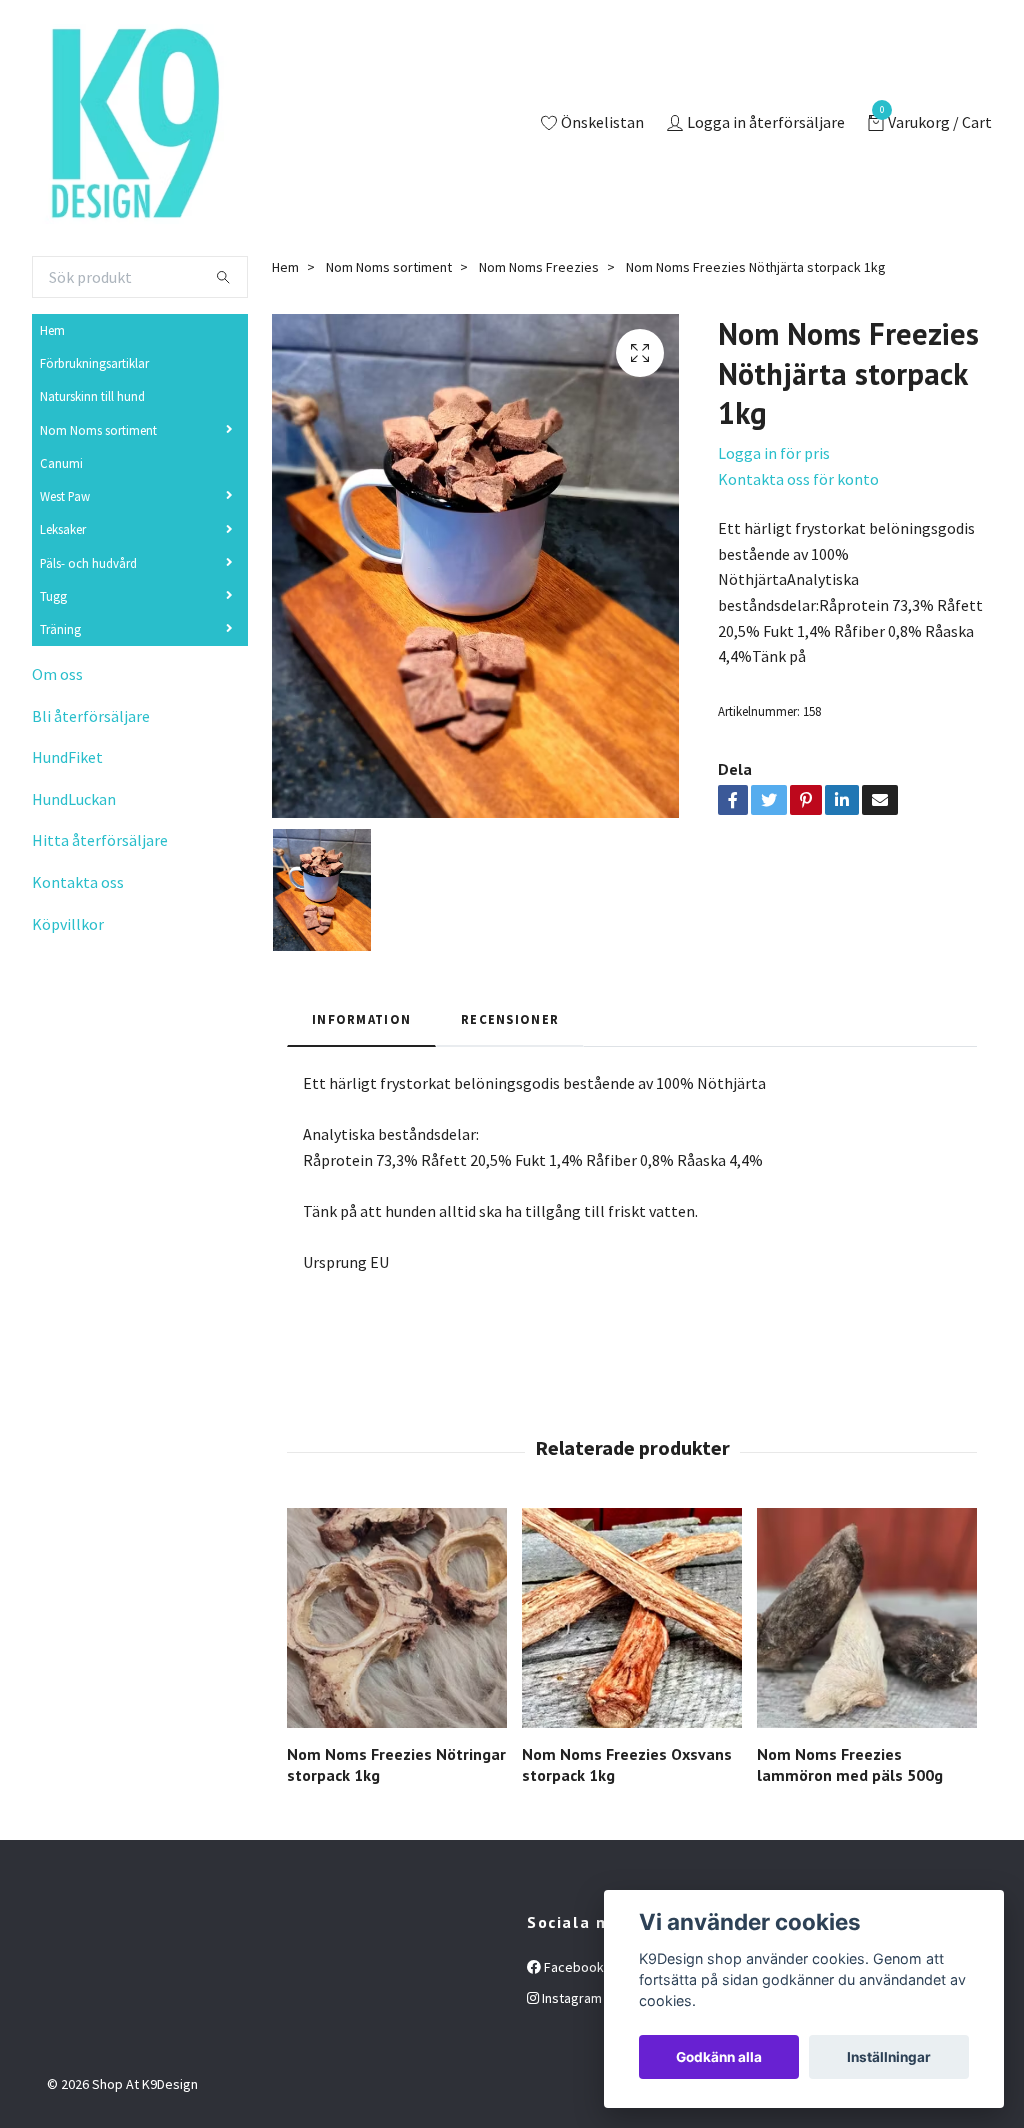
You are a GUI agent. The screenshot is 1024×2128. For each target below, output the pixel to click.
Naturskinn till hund (92, 396)
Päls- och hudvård (88, 563)
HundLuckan (74, 799)
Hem (52, 330)
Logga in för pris (774, 453)
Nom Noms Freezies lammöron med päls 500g (850, 1764)
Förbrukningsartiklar (94, 363)
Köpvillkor (68, 924)
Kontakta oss (78, 882)
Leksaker (63, 529)
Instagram (570, 1998)
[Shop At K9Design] (132, 124)
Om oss (57, 674)
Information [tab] (361, 1019)
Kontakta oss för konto (798, 479)
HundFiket (67, 757)
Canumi (61, 463)
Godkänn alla (719, 2057)
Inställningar (889, 2057)
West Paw (65, 496)
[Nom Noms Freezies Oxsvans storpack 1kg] (632, 1618)
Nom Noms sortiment (98, 430)
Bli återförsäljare (91, 716)
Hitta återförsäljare (100, 840)
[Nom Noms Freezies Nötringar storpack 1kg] (397, 1618)
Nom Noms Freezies (539, 267)
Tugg (53, 596)
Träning (60, 629)
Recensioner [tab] (510, 1019)
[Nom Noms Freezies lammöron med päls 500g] (867, 1618)
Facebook (572, 1967)
